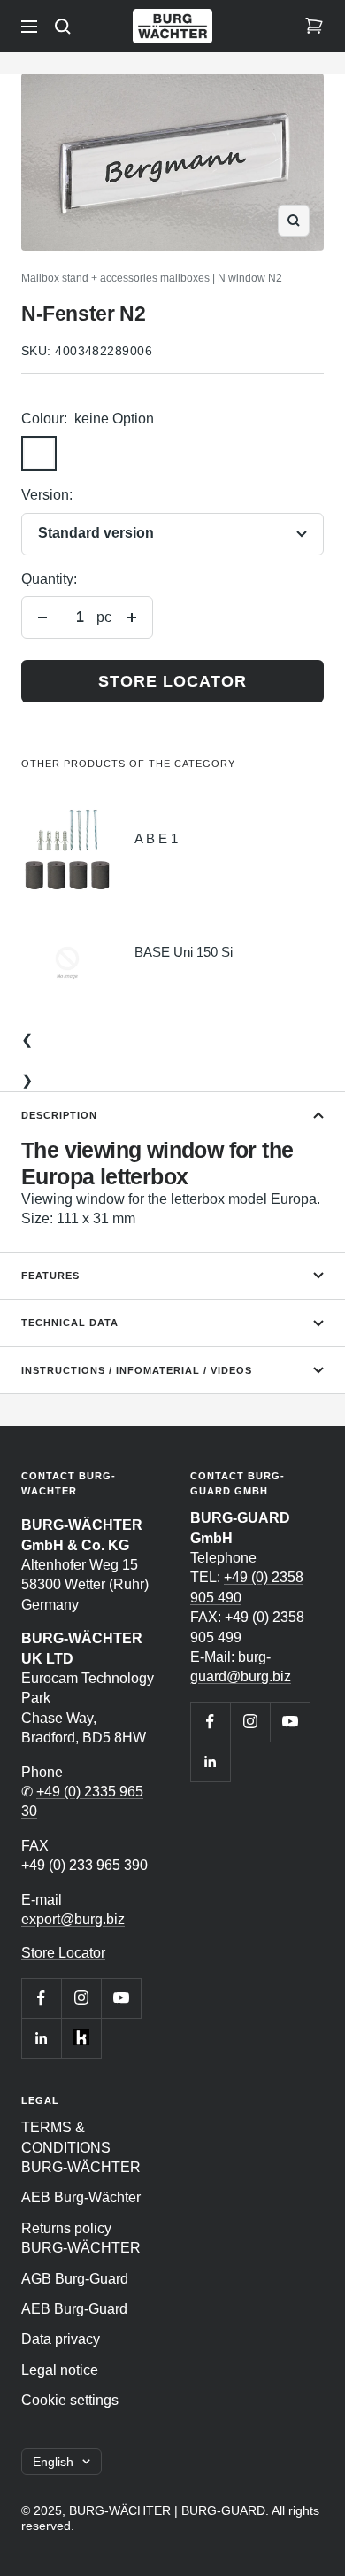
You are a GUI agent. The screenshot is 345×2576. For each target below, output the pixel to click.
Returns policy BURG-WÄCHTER (81, 2238)
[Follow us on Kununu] (81, 2038)
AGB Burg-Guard (75, 2279)
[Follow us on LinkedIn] (41, 2038)
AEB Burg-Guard (74, 2309)
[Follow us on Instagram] (81, 1998)
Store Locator (63, 1953)
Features (50, 1276)
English (53, 2462)
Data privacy (61, 2339)
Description (59, 1115)
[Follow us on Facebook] (41, 1998)
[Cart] (314, 27)
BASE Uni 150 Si (184, 952)
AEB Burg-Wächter (81, 2197)
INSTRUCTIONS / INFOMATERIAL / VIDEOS (137, 1370)
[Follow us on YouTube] (121, 1998)
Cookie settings (70, 2400)
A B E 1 (156, 838)
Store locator (172, 681)
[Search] (63, 27)
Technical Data (70, 1323)
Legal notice (60, 2370)
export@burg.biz (73, 1919)
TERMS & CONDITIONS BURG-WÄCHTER (81, 2147)
